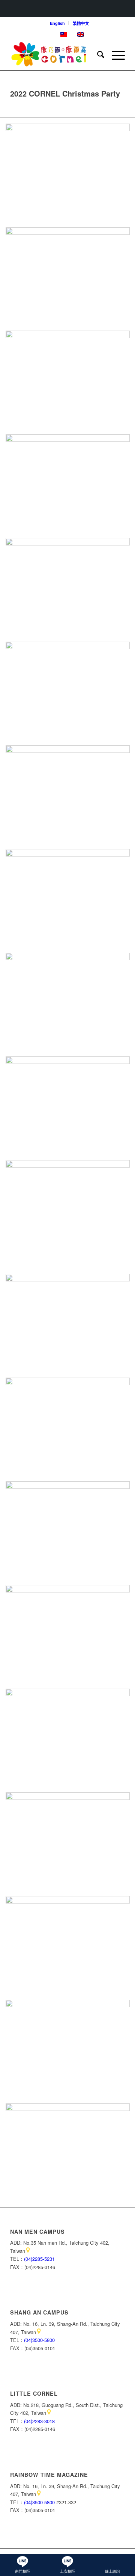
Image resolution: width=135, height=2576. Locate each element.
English (57, 23)
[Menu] (115, 55)
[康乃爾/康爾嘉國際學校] (56, 55)
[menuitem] (58, 23)
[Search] (97, 55)
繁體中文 (81, 23)
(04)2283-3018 (39, 2421)
